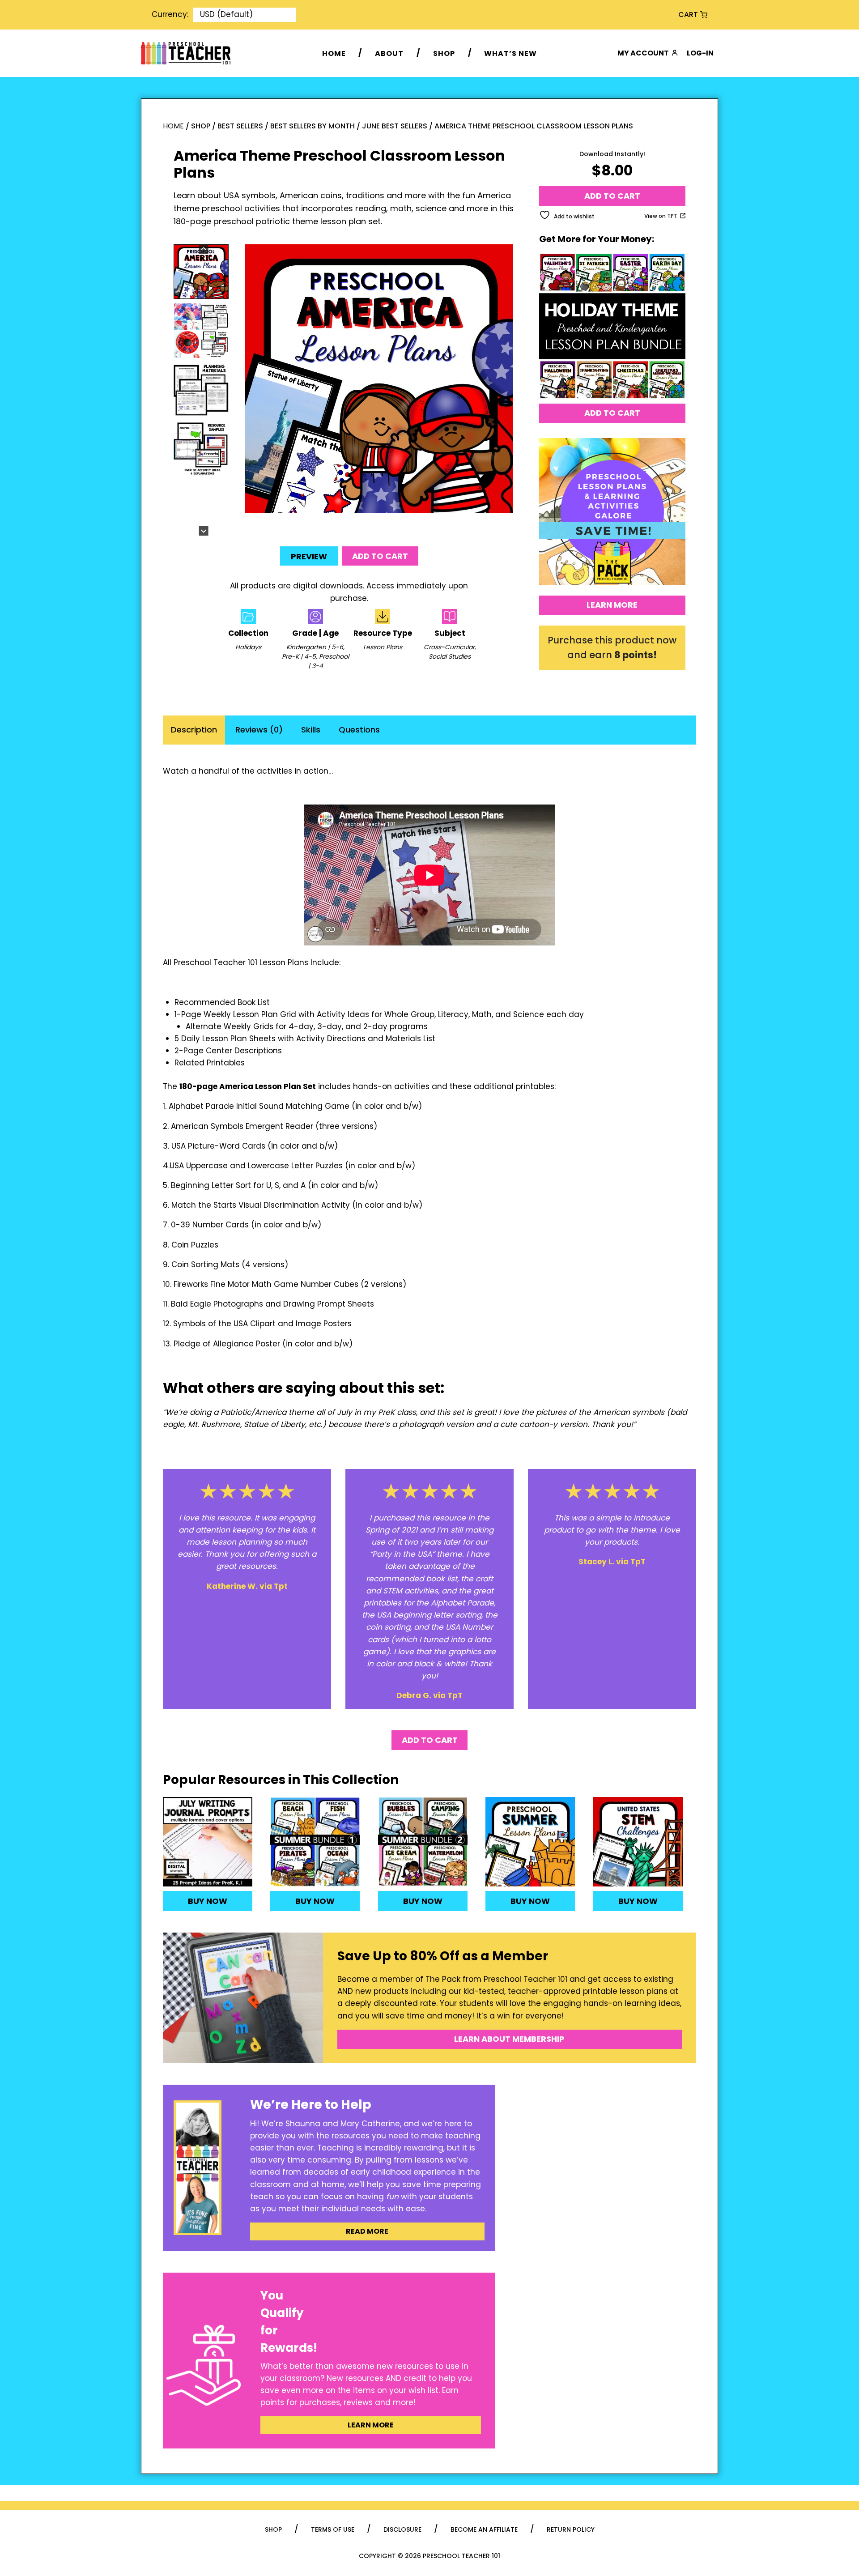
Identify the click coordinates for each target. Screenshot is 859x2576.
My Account (643, 53)
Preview (309, 556)
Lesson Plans (383, 647)
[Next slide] (203, 531)
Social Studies (450, 656)
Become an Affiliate (484, 2529)
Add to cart (380, 556)
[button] (201, 272)
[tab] (368, 526)
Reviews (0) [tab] (259, 730)
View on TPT (661, 216)
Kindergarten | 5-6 (315, 647)
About (389, 53)
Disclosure (402, 2529)
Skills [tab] (311, 730)
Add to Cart (612, 413)
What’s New (510, 53)
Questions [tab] (359, 730)
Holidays (248, 647)
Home (334, 53)
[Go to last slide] (203, 249)
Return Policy (571, 2529)
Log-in (700, 53)
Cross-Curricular (449, 647)
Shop (444, 53)
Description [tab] (194, 730)
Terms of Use (333, 2529)
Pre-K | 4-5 (299, 656)
